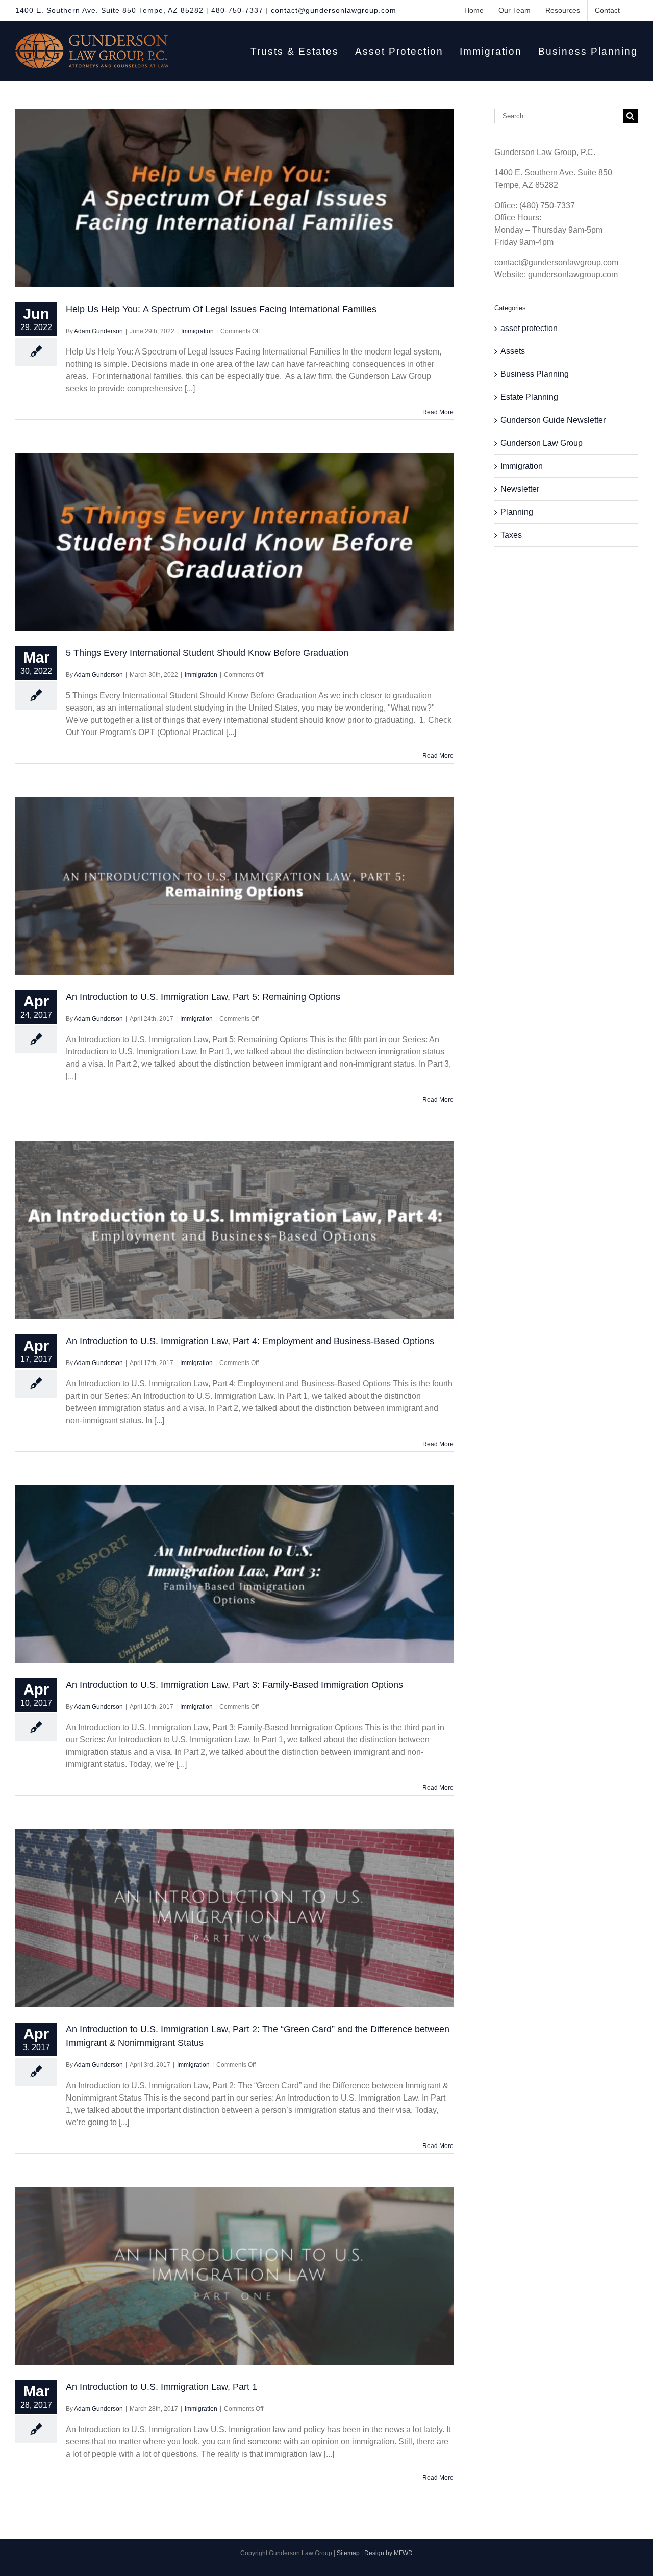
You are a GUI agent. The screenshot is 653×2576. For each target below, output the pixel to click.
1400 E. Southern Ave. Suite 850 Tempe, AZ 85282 (109, 10)
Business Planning (535, 374)
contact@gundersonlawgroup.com (334, 10)
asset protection (529, 328)
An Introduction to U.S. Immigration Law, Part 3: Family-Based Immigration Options (234, 1685)
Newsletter (520, 489)
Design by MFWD (388, 2553)
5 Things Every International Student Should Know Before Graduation (207, 653)
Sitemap (348, 2553)
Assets (513, 351)
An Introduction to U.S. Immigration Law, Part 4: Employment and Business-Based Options (250, 1341)
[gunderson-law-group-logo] (92, 37)
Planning (517, 512)
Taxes (511, 535)
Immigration (197, 331)
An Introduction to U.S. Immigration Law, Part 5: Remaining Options (203, 997)
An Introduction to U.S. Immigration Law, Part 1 (161, 2387)
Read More (438, 412)
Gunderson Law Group (542, 443)
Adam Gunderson (98, 331)
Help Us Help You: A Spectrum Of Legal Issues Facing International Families (221, 309)
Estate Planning (529, 397)
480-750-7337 (237, 10)
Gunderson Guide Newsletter (553, 420)
